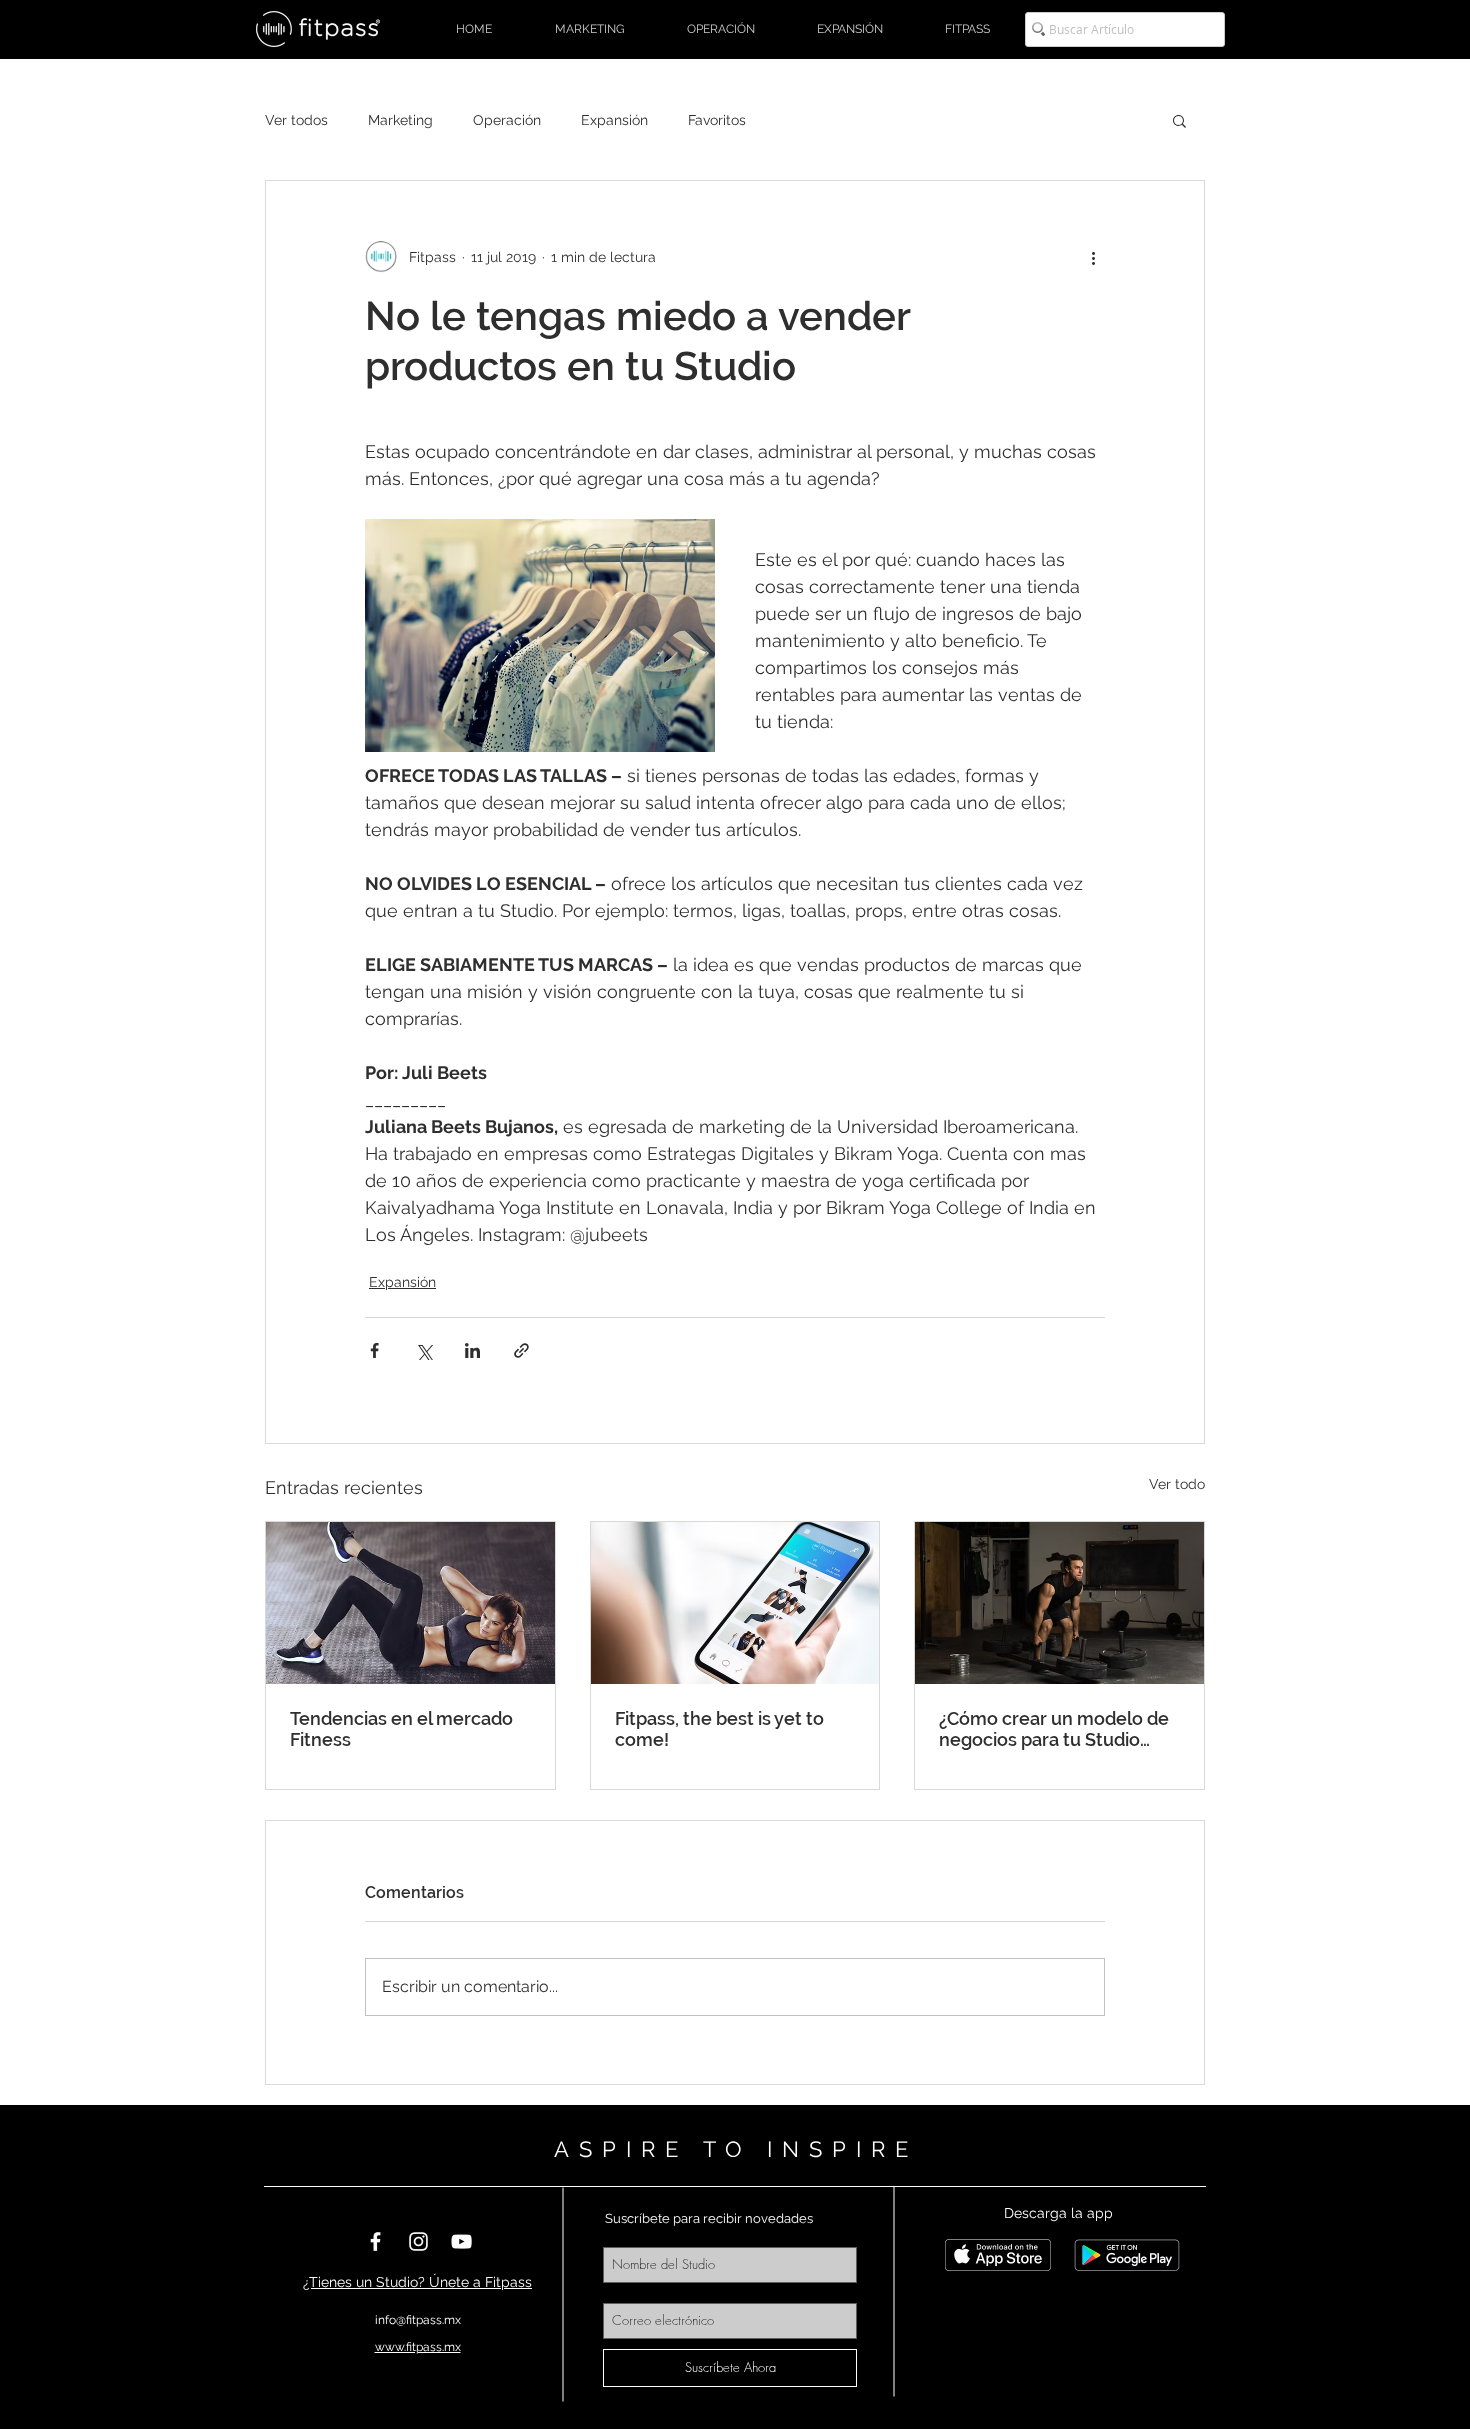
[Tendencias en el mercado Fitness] (410, 1603)
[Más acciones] (1093, 257)
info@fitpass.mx (418, 2320)
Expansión (614, 120)
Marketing (400, 120)
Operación (507, 120)
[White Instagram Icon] (418, 2241)
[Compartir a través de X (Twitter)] (423, 1350)
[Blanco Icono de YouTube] (461, 2241)
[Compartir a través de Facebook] (374, 1350)
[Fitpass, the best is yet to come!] (735, 1603)
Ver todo (1177, 1484)
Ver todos (296, 120)
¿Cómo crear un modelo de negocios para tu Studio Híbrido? (1054, 1729)
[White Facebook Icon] (375, 2241)
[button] (1179, 120)
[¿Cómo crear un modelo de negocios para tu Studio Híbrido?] (1059, 1603)
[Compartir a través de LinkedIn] (472, 1350)
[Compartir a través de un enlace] (521, 1350)
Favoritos (717, 120)
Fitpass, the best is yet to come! (719, 1729)
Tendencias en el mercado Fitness (401, 1729)
